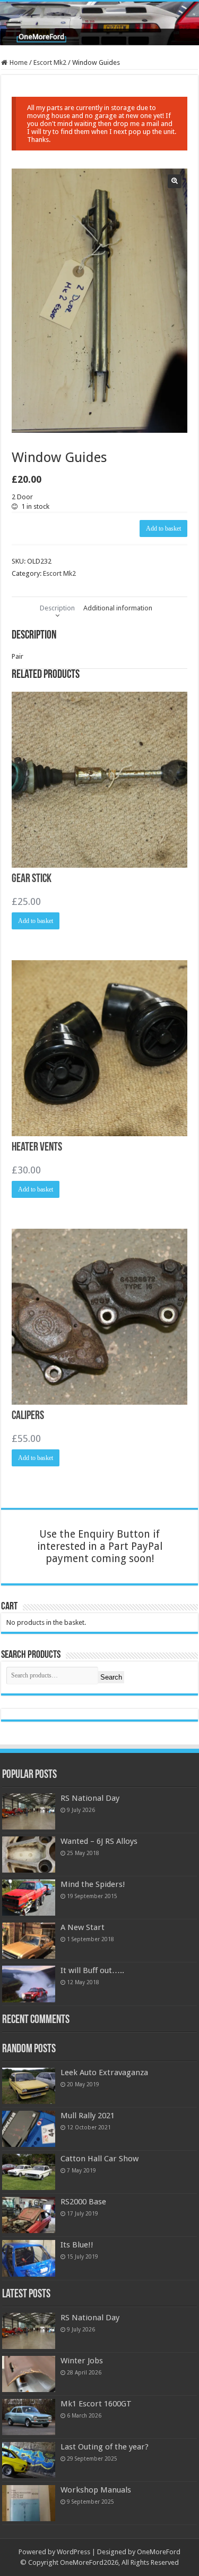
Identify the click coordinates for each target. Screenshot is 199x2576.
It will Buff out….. (92, 1970)
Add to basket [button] (36, 921)
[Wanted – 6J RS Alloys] (29, 1855)
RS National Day (90, 1798)
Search (111, 1677)
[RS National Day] (29, 1811)
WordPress (73, 2552)
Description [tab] (57, 608)
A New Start (83, 1927)
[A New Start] (29, 1941)
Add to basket (163, 528)
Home (19, 62)
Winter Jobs (82, 2361)
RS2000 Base (83, 2202)
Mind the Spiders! (93, 1884)
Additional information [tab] (118, 608)
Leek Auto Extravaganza (104, 2072)
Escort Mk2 (50, 62)
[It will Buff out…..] (29, 1984)
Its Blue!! (77, 2245)
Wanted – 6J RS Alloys (99, 1841)
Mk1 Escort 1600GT (96, 2404)
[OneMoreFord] (99, 23)
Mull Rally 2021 (88, 2116)
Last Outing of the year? (105, 2447)
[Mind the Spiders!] (29, 1898)
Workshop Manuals (96, 2490)
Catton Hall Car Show (99, 2159)
